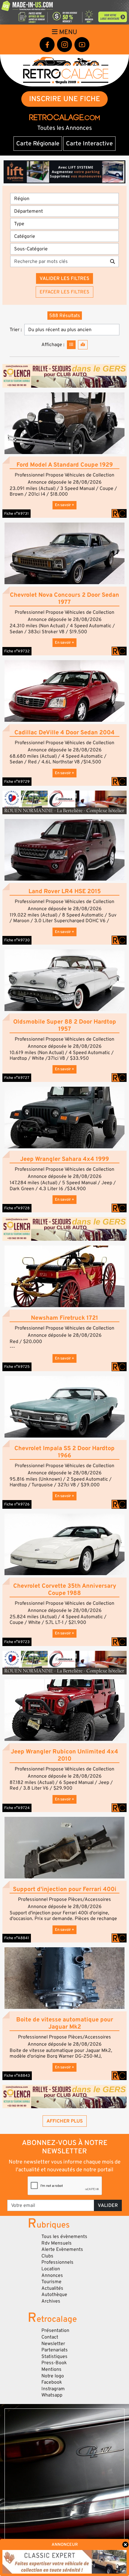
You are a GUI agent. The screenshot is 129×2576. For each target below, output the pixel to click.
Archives (51, 2301)
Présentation (55, 2330)
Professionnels (57, 2262)
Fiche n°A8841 (17, 1938)
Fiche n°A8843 (17, 2076)
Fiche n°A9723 (17, 1642)
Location (51, 2269)
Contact (50, 2337)
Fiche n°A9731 (16, 514)
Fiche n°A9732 (17, 651)
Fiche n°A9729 (17, 782)
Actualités (52, 2288)
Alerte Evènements (62, 2249)
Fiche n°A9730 (17, 940)
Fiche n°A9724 (17, 1808)
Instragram (53, 2389)
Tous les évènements (64, 2237)
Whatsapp (52, 2395)
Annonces (52, 2275)
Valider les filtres (64, 278)
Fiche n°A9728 (17, 1208)
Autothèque (54, 2295)
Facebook (52, 2382)
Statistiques (54, 2356)
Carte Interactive (89, 144)
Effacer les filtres (64, 292)
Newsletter (53, 2344)
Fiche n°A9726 (17, 1504)
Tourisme (51, 2282)
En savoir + (64, 505)
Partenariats (55, 2350)
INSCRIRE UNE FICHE (65, 99)
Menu (67, 32)
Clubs (47, 2256)
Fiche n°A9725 (17, 1367)
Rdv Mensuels (57, 2243)
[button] (64, 423)
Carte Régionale (38, 144)
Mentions (51, 2369)
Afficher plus (65, 2121)
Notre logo (53, 2376)
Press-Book (54, 2363)
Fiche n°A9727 (17, 1078)
